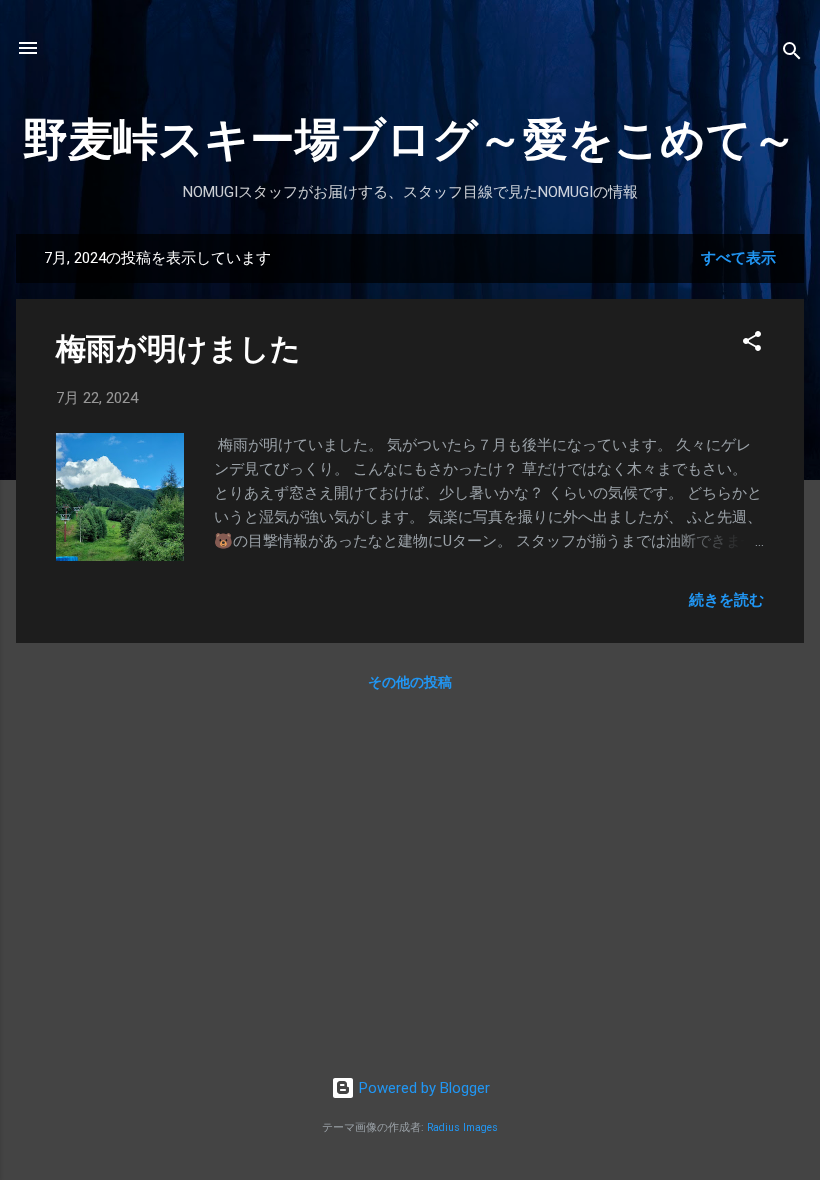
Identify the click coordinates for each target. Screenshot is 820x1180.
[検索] (792, 54)
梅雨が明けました (178, 348)
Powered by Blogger (422, 1088)
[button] (752, 344)
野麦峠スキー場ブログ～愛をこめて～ (410, 139)
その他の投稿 (410, 682)
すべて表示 (738, 258)
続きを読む (726, 600)
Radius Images (462, 1127)
